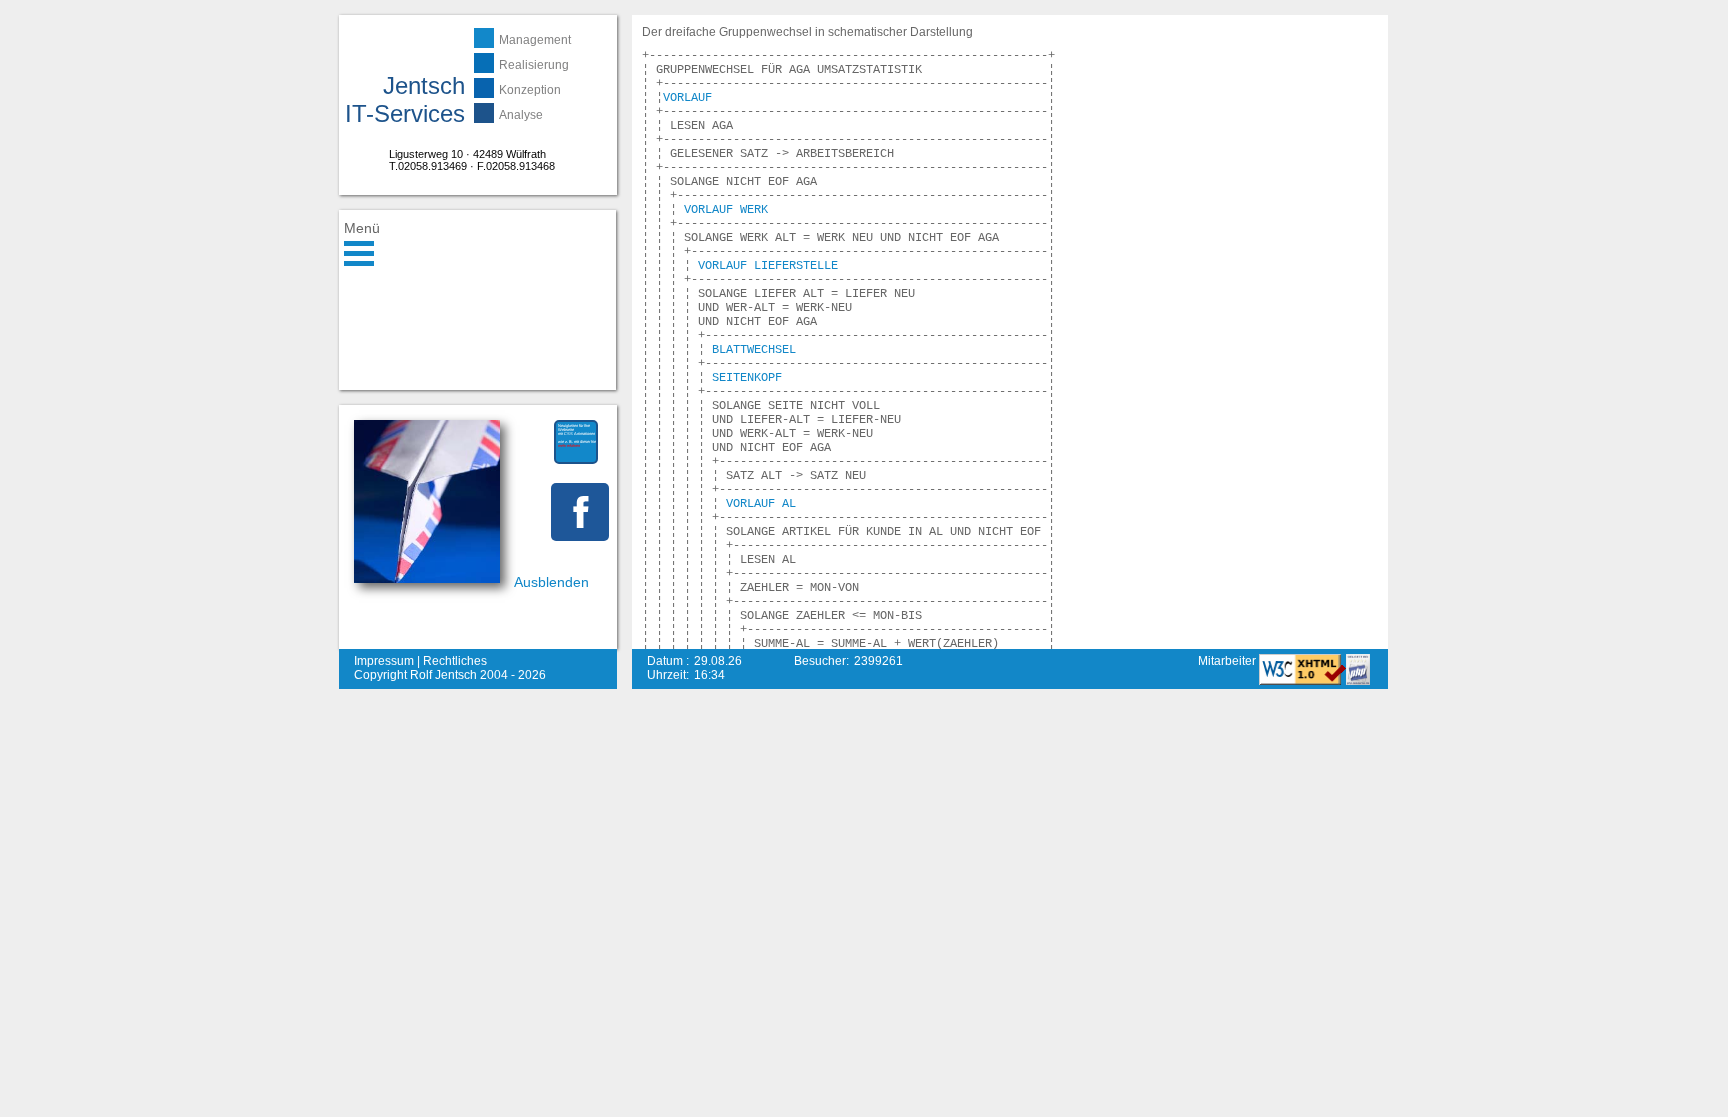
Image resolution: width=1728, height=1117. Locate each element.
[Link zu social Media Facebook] (580, 512)
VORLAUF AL (761, 504)
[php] (1358, 681)
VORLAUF (687, 98)
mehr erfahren (569, 445)
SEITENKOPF (747, 378)
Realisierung (534, 65)
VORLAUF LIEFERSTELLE (768, 266)
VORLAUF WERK (726, 210)
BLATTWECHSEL (754, 350)
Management (535, 40)
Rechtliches (455, 661)
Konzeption (530, 90)
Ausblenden (551, 582)
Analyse (521, 115)
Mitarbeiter (1228, 661)
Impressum (384, 661)
